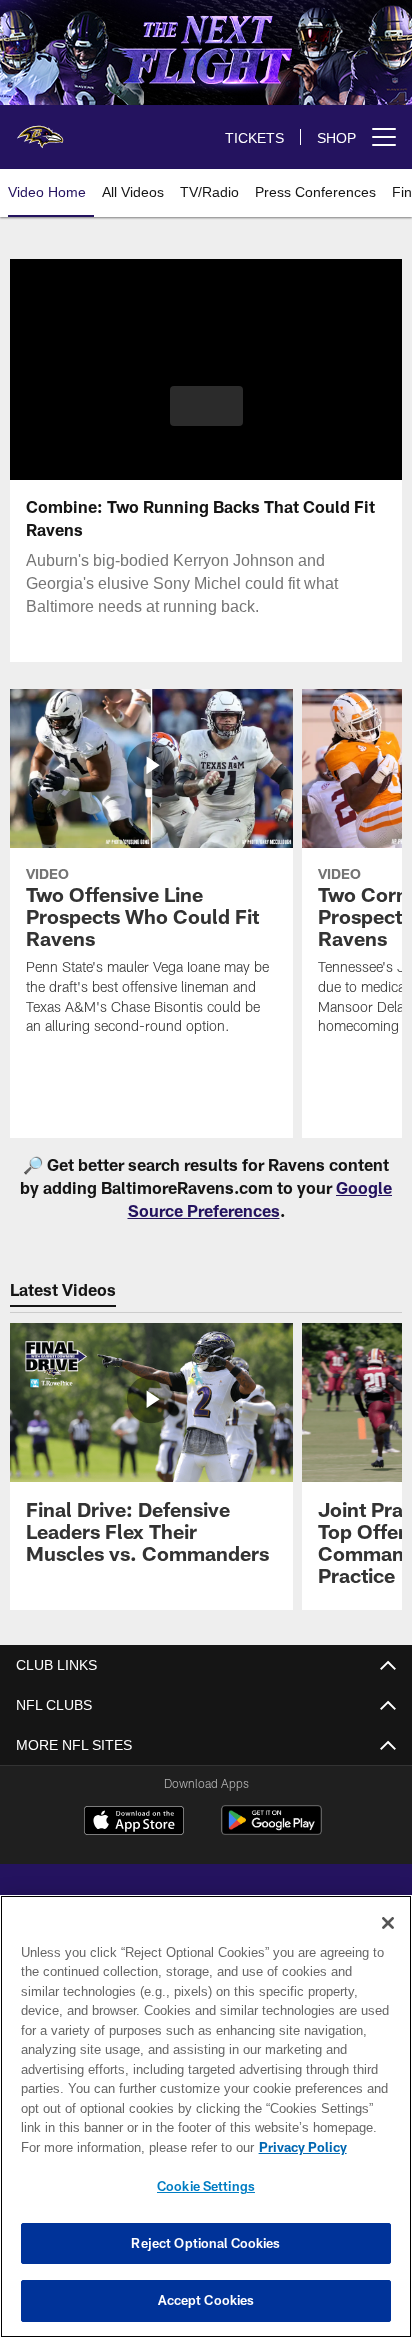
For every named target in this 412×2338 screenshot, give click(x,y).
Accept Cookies (206, 2300)
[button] (206, 418)
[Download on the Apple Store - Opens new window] (134, 1823)
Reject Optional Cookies (205, 2243)
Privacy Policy (131, 2147)
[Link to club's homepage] (40, 129)
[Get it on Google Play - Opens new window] (271, 1830)
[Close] (388, 1923)
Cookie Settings (206, 2186)
